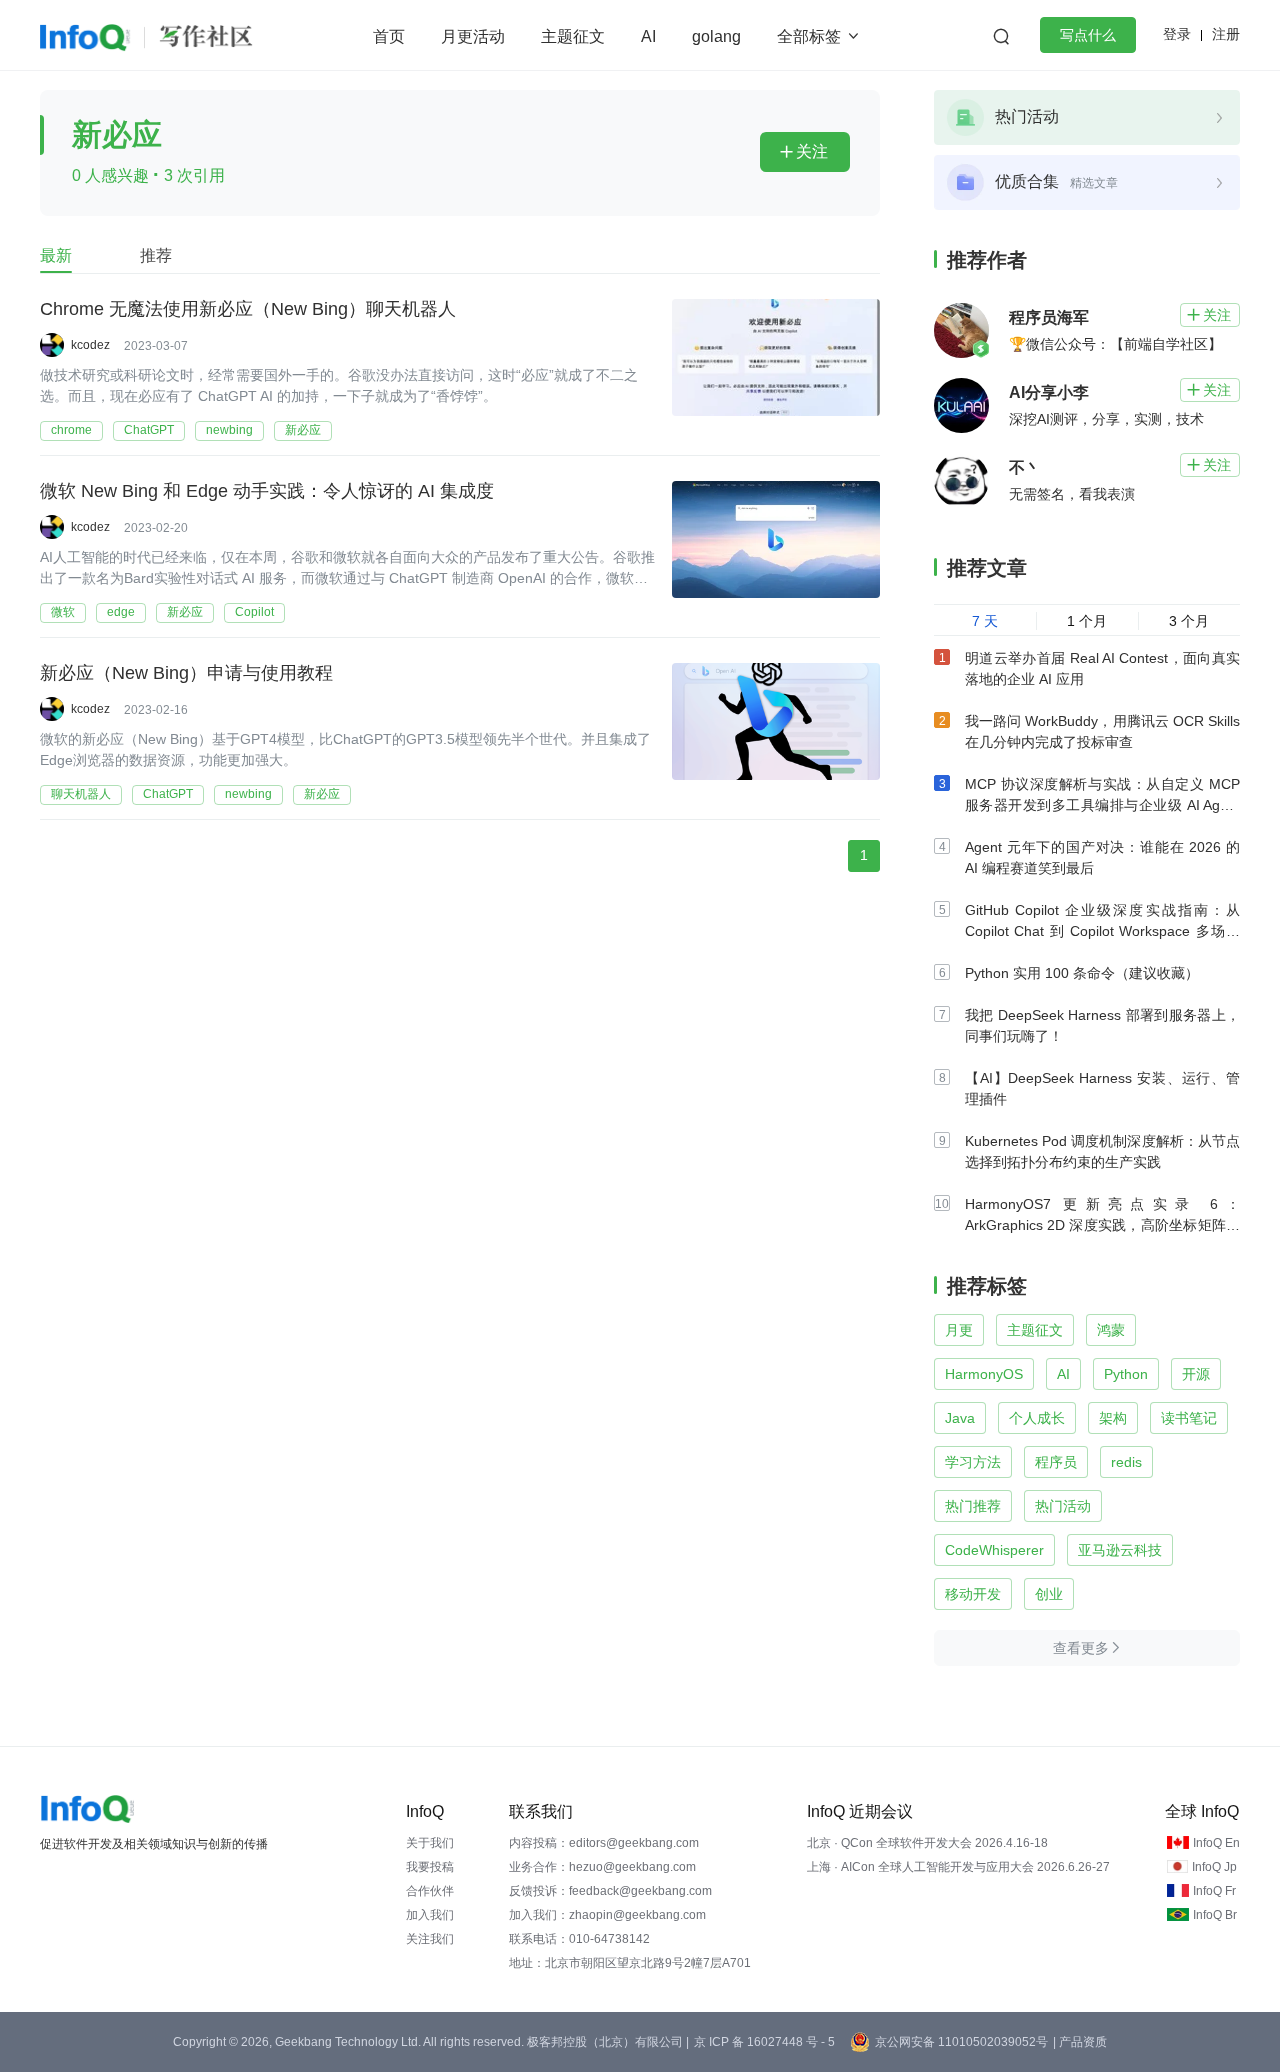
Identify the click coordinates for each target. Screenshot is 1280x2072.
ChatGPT (149, 430)
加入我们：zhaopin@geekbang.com (607, 1915)
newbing (229, 430)
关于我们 (430, 1843)
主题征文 (573, 36)
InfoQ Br (1215, 1915)
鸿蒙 (1111, 1330)
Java (960, 1418)
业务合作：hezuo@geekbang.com (602, 1867)
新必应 (303, 430)
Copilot (254, 612)
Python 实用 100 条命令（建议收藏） (1082, 973)
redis (1126, 1462)
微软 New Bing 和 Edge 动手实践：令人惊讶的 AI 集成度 (267, 491)
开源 (1196, 1374)
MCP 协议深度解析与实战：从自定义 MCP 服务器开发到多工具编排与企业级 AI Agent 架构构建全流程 (1102, 805)
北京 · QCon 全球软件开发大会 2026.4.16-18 (927, 1843)
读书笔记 (1189, 1418)
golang (716, 36)
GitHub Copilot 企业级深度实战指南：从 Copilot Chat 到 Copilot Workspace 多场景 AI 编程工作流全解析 (1102, 931)
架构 (1113, 1418)
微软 (63, 612)
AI (648, 36)
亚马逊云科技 (1120, 1550)
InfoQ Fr (1214, 1891)
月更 (959, 1330)
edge (121, 612)
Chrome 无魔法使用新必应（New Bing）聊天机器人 (248, 309)
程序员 (1056, 1462)
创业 (1049, 1594)
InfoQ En (1216, 1843)
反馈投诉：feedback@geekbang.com (610, 1891)
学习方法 (973, 1462)
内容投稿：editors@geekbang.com (604, 1843)
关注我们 (430, 1939)
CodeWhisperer (994, 1550)
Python (1126, 1374)
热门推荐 (973, 1506)
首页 (389, 36)
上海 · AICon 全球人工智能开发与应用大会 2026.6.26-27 (958, 1867)
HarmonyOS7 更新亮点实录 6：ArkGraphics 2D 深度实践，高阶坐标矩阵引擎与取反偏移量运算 (1102, 1225)
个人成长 (1037, 1418)
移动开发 (973, 1594)
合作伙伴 (430, 1891)
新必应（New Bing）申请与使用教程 (186, 673)
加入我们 (430, 1915)
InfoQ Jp (1214, 1867)
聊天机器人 (81, 794)
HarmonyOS (984, 1374)
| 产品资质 (1080, 2042)
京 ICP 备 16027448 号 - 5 (764, 2042)
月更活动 (473, 36)
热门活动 (1063, 1506)
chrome (71, 430)
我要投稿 (430, 1867)
